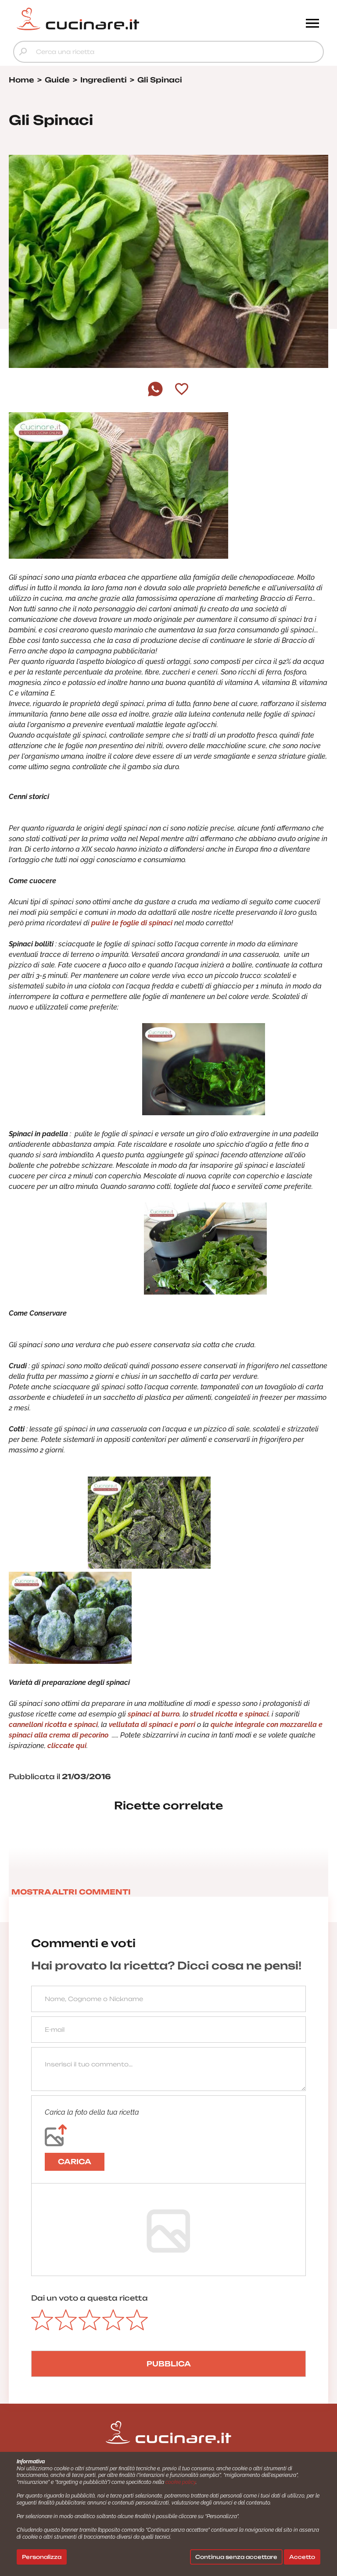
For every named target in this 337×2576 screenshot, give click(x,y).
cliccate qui (67, 1746)
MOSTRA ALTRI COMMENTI (71, 1892)
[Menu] (312, 24)
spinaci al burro (154, 1714)
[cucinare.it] (130, 19)
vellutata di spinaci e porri (152, 1725)
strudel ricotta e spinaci (229, 1714)
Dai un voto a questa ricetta (90, 2298)
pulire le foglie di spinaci (131, 923)
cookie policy (181, 2482)
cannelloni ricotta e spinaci (53, 1725)
